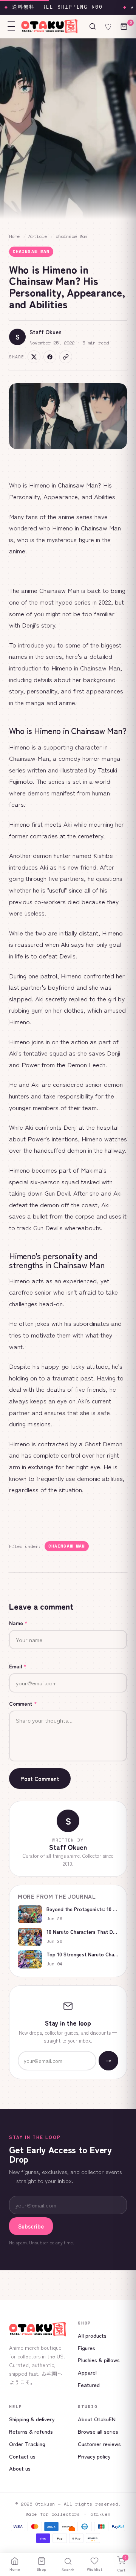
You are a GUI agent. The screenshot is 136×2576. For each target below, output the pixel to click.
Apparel (87, 2372)
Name (18, 1623)
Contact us (22, 2456)
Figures (87, 2348)
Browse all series (98, 2431)
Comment (23, 1703)
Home (14, 236)
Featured (89, 2385)
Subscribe (31, 2226)
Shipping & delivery (32, 2419)
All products (92, 2335)
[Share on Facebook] (50, 357)
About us (20, 2468)
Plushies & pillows (99, 2360)
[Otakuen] (37, 2329)
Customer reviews (99, 2444)
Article (38, 236)
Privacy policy (94, 2456)
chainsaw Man (71, 236)
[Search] (93, 26)
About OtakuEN (97, 2419)
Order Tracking (27, 2444)
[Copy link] (66, 357)
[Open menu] (11, 26)
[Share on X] (34, 357)
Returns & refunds (31, 2431)
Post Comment (40, 1779)
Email (18, 1666)
